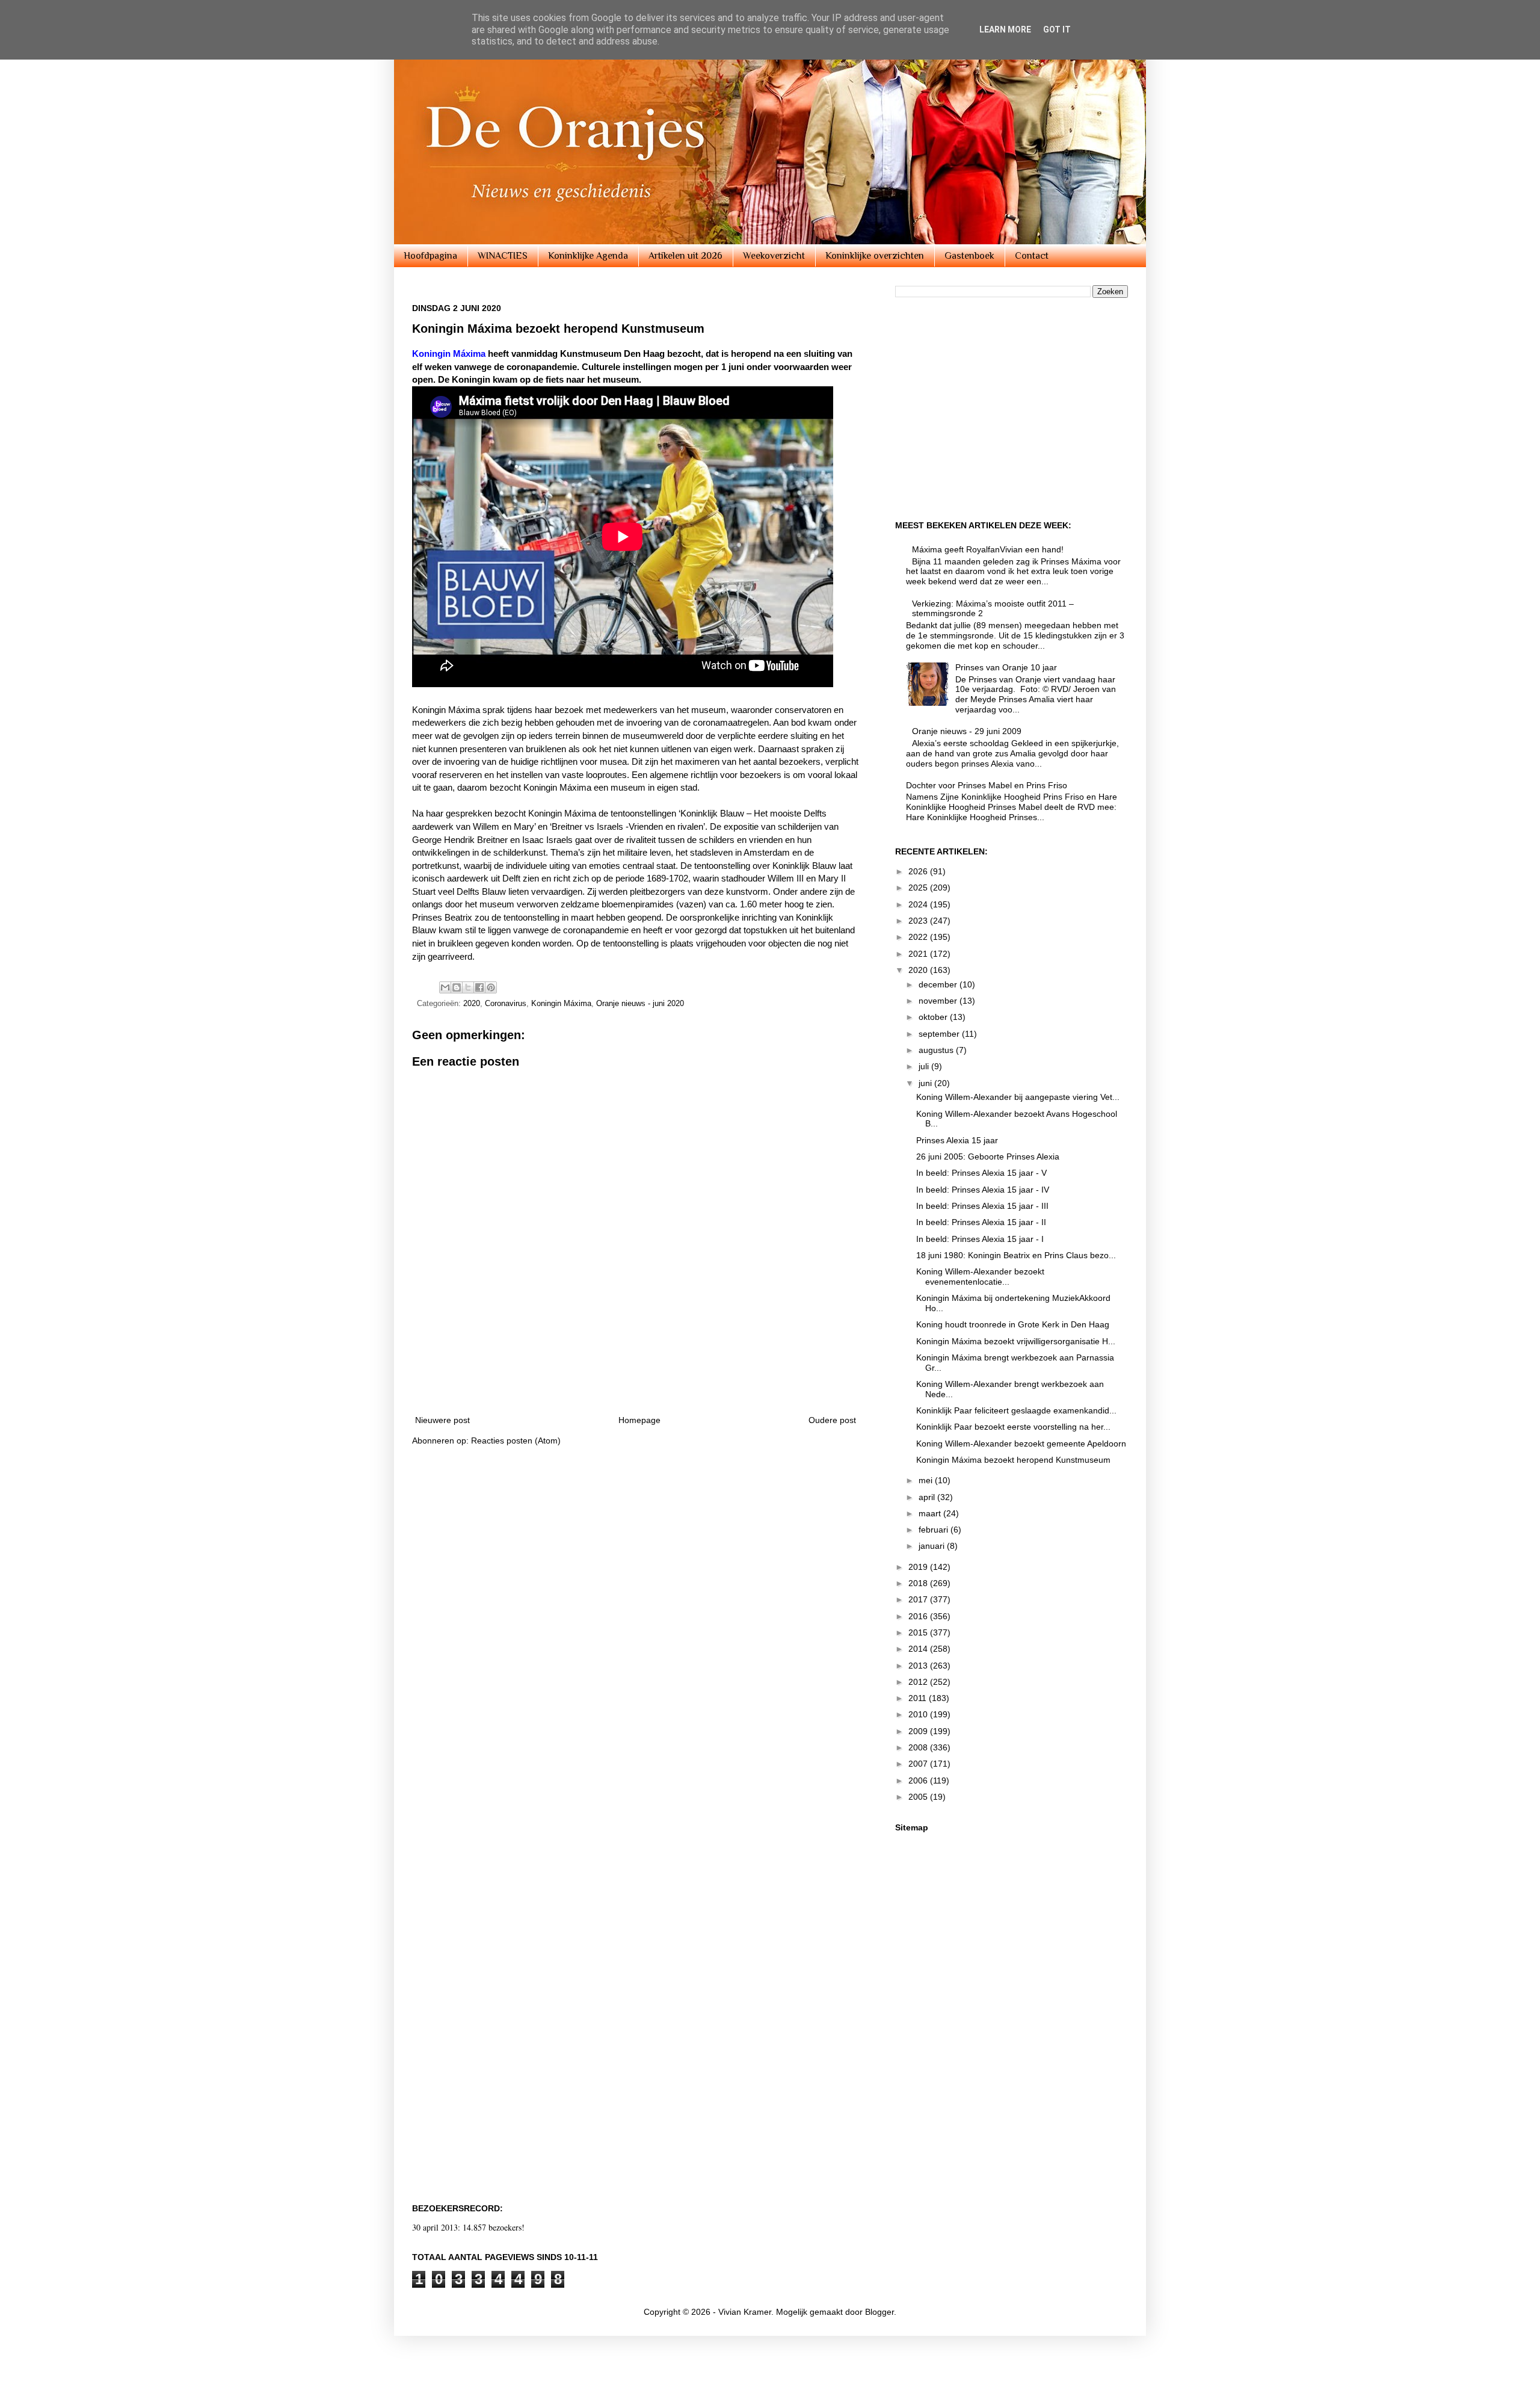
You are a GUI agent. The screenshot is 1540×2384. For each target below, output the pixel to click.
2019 (919, 1567)
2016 (919, 1616)
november (939, 1001)
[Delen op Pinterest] (491, 987)
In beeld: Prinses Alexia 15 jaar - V (981, 1173)
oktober (934, 1017)
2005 (919, 1797)
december (939, 984)
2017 (919, 1599)
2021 (919, 954)
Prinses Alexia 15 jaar (957, 1140)
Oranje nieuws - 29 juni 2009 (967, 731)
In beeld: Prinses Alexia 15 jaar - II (981, 1222)
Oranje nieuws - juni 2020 (640, 1004)
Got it (1057, 29)
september (940, 1034)
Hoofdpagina (430, 256)
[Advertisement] (636, 1371)
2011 (919, 1698)
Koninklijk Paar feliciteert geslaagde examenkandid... (1016, 1410)
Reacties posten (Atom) (516, 1441)
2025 (919, 888)
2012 (919, 1682)
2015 (919, 1632)
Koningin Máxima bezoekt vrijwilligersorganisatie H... (1016, 1341)
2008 (919, 1747)
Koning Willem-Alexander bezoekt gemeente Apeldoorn (1021, 1444)
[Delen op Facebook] (479, 987)
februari (935, 1530)
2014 (919, 1649)
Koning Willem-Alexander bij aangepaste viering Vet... (1018, 1097)
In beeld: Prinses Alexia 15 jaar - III (982, 1206)
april (928, 1497)
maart (931, 1513)
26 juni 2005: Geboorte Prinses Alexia (988, 1156)
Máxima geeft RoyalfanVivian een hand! (988, 549)
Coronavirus (506, 1004)
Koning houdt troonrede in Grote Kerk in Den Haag (1013, 1324)
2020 (472, 1004)
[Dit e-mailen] (445, 987)
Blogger (879, 2312)
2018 (919, 1583)
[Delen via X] (468, 987)
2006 (919, 1780)
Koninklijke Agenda (588, 256)
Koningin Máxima (561, 1004)
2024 (919, 904)
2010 (919, 1714)
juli (925, 1066)
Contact (1032, 256)
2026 (919, 871)
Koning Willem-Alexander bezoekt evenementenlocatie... (980, 1277)
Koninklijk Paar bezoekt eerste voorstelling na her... (1013, 1427)
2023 (919, 921)
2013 (919, 1666)
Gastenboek (969, 256)
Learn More (1005, 29)
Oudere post (832, 1420)
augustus (937, 1050)
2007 (919, 1764)
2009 (919, 1731)
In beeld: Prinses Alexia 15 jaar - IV (983, 1190)
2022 (919, 937)
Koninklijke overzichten (875, 256)
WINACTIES (503, 256)
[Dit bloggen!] (457, 987)
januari (933, 1546)
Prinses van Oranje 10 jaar (1006, 667)
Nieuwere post (442, 1420)
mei (927, 1480)
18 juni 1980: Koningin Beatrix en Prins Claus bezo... (1016, 1255)
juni (926, 1083)
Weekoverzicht (774, 256)
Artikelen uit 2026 (685, 256)
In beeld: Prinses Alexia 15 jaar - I (980, 1239)
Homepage (639, 1420)
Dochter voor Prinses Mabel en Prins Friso (987, 785)
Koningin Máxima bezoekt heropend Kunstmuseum (1013, 1460)
